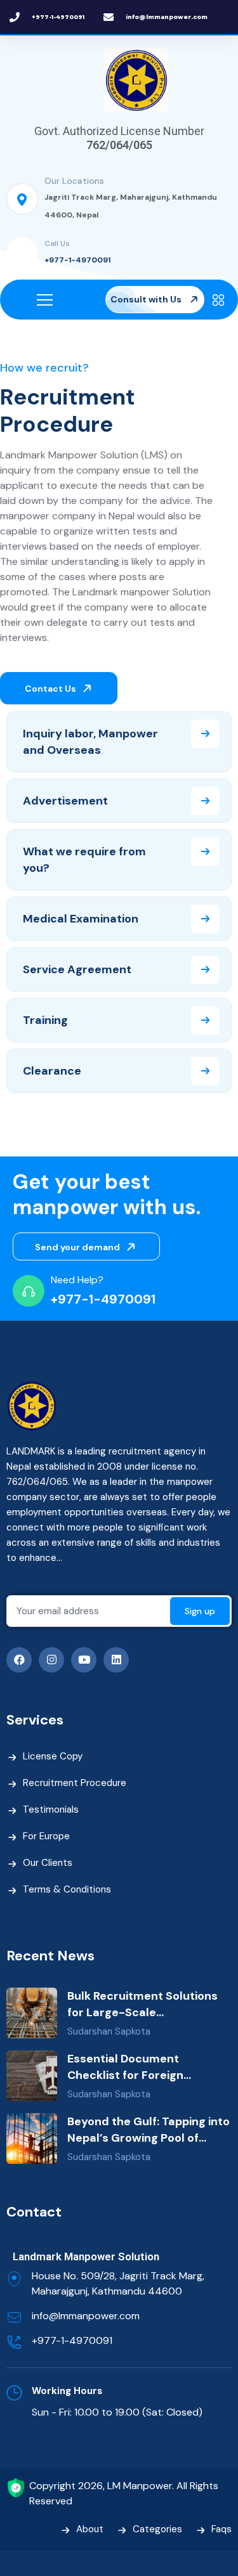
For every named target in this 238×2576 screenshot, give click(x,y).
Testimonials (51, 1809)
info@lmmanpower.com (86, 2316)
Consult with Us (147, 299)
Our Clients (48, 1863)
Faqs (221, 2529)
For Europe (46, 1836)
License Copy (53, 1756)
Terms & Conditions (67, 1889)
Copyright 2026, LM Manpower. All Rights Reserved (124, 2493)
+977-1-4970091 (77, 260)
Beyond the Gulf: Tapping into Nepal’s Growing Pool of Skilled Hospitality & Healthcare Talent (149, 2130)
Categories (157, 2529)
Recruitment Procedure (75, 1783)
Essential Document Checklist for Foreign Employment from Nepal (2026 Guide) (135, 2067)
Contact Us (51, 689)
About (90, 2529)
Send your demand (78, 1247)
